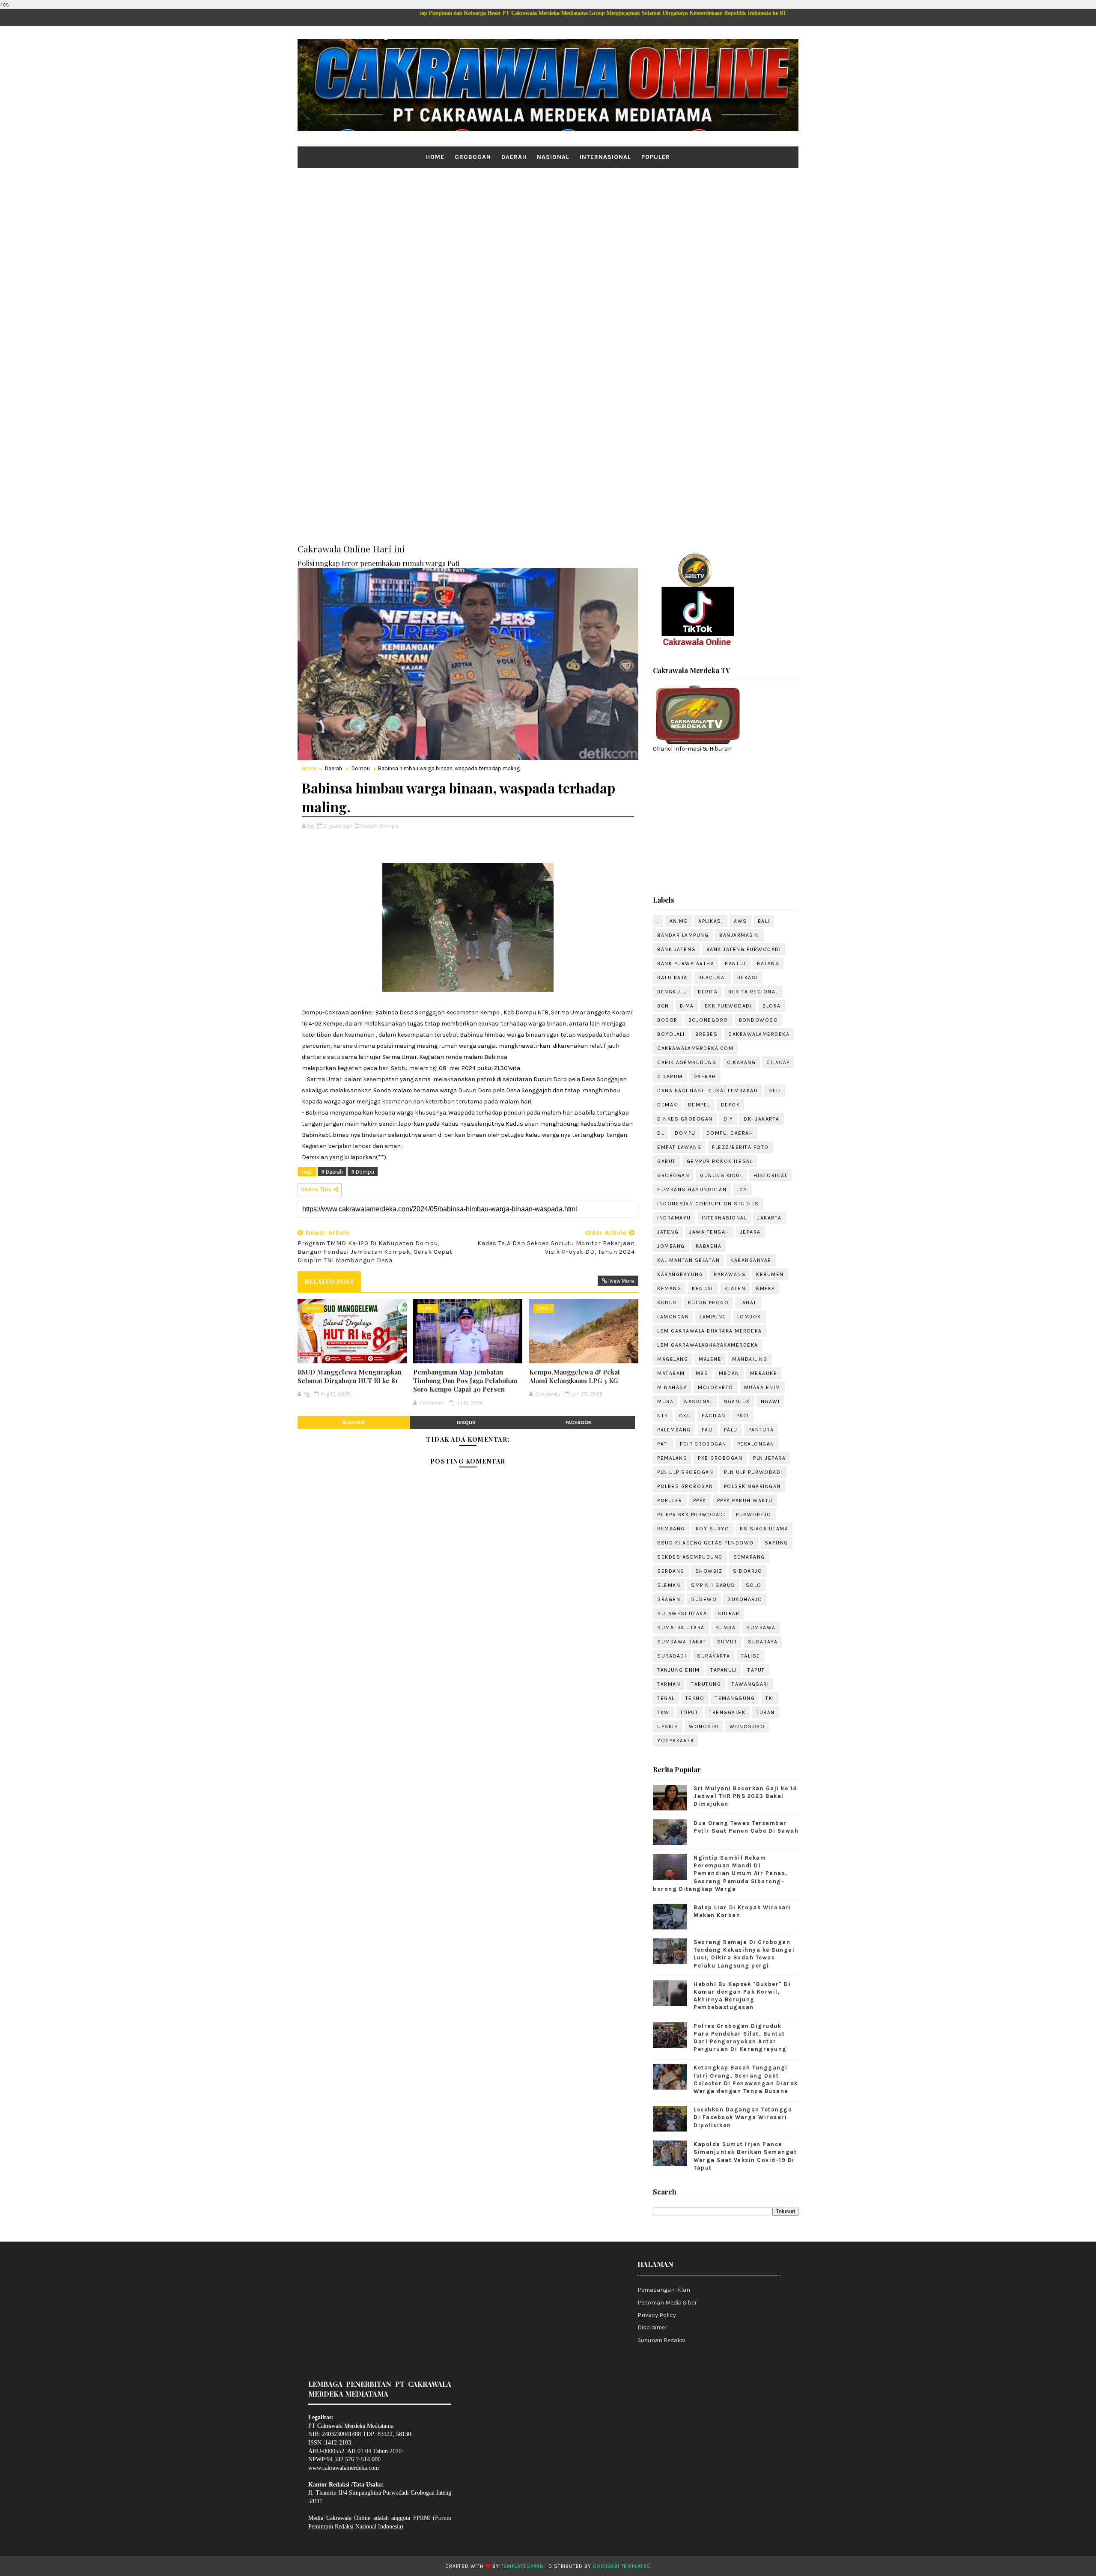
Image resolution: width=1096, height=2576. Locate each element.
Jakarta (770, 1218)
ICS (742, 1190)
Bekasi (748, 978)
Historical (770, 1175)
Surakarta (714, 1656)
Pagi (743, 1416)
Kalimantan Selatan (688, 1260)
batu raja (672, 978)
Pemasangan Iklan (664, 2290)
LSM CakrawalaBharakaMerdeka (708, 1345)
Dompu (361, 768)
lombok (749, 1317)
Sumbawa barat (682, 1642)
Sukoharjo (745, 1599)
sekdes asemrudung (690, 1557)
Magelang (673, 1359)
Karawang (730, 1274)
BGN (663, 1006)
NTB (663, 1416)
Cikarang (741, 1062)
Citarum (670, 1076)
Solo (754, 1585)
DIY (728, 1119)
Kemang (669, 1288)
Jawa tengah (709, 1232)
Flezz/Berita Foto (740, 1147)
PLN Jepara (769, 1458)
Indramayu (674, 1218)
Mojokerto (716, 1387)
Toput (689, 1712)
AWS (740, 921)
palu (731, 1430)
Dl (661, 1133)
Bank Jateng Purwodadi (744, 949)
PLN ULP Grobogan (685, 1472)
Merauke (764, 1373)
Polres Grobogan (685, 1486)
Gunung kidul (721, 1175)
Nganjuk (737, 1401)
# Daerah (332, 1172)
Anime (679, 921)
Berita (708, 992)
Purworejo (754, 1515)
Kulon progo (709, 1303)
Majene (710, 1359)
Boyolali (671, 1034)
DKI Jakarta (762, 1119)
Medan (729, 1373)
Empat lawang (679, 1147)
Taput (756, 1670)
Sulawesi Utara (682, 1613)
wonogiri (704, 1726)
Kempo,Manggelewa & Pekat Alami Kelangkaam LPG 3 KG (575, 1376)
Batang (768, 963)
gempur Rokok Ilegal (720, 1161)
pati (663, 1444)
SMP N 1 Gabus (713, 1585)
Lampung (713, 1317)
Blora (772, 1006)
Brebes (706, 1034)
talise (751, 1656)
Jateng (668, 1232)
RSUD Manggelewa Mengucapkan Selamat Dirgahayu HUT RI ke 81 (350, 1376)
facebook (579, 1422)
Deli (775, 1091)
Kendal (703, 1288)
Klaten (735, 1288)
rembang (671, 1529)
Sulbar (728, 1613)
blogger (354, 1422)
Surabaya (763, 1642)
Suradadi (672, 1656)
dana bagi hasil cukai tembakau (707, 1091)
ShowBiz (709, 1571)
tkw (663, 1712)
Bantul (736, 963)
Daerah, (369, 826)
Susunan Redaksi (661, 2340)
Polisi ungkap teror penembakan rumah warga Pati (378, 563)
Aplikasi (711, 921)
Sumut (727, 1642)
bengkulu (672, 992)
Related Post (329, 1282)
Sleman (669, 1585)
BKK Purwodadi (728, 1006)
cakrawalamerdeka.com (695, 1048)
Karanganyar (751, 1260)
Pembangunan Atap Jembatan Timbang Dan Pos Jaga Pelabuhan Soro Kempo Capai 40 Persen (465, 1381)
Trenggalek (727, 1712)
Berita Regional (753, 992)
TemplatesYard (522, 2566)
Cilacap (778, 1062)
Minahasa (672, 1387)
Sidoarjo (748, 1571)
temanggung (735, 1698)
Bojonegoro (708, 1020)
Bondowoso (759, 1020)
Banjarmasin (739, 935)
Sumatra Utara (681, 1628)
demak (667, 1105)
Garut (667, 1161)
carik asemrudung (687, 1062)
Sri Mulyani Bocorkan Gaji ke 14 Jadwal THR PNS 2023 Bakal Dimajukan (745, 1796)
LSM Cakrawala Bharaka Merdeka (710, 1331)
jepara (751, 1232)
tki (770, 1698)
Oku (685, 1416)
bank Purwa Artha (686, 963)
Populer (656, 157)
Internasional (605, 157)
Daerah (514, 157)
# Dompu (363, 1172)
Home (435, 157)
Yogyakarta (676, 1741)
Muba (665, 1401)
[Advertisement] (548, 234)
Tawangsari (750, 1684)
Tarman (669, 1684)
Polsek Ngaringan (752, 1486)
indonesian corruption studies (708, 1204)
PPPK (700, 1500)
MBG (702, 1373)
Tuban (765, 1712)
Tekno (695, 1698)
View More (622, 1281)
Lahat (748, 1303)
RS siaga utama (764, 1529)
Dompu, (389, 826)
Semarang (749, 1557)
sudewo (704, 1599)
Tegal (666, 1698)
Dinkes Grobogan (685, 1119)
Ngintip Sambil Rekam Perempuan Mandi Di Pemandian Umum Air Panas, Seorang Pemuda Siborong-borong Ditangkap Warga (720, 1873)
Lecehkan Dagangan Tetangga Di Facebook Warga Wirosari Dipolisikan (743, 2117)
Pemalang (672, 1458)
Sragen (669, 1599)
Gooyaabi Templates (621, 2566)
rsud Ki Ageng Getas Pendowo (706, 1543)
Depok (731, 1105)
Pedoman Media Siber (667, 2303)
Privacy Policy (657, 2315)
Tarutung (706, 1684)
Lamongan (673, 1317)
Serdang (671, 1571)
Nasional (553, 157)
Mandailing (750, 1359)
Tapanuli (724, 1670)
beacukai (712, 978)
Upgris (668, 1726)
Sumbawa (761, 1628)
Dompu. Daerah (730, 1133)
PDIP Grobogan (703, 1444)
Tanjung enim (678, 1670)
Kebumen (770, 1274)
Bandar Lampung (683, 935)
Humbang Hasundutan (692, 1190)
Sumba (726, 1628)
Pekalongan (756, 1444)
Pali (707, 1430)
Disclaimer (652, 2327)
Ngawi (770, 1401)
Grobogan (473, 157)
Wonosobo (747, 1726)
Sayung (776, 1543)
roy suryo (713, 1529)
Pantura (761, 1430)
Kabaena (709, 1246)
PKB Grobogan (720, 1458)
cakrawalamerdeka (759, 1034)
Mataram (671, 1373)
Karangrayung (680, 1274)
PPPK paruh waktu (745, 1500)
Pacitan (714, 1416)
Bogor (667, 1020)
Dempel (699, 1105)
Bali (764, 921)
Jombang (671, 1246)
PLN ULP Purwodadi (753, 1472)
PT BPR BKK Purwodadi (691, 1515)
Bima (687, 1006)
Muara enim (762, 1387)
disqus (466, 1422)
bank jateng (676, 949)
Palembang (674, 1430)
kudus (667, 1303)
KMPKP (765, 1288)
